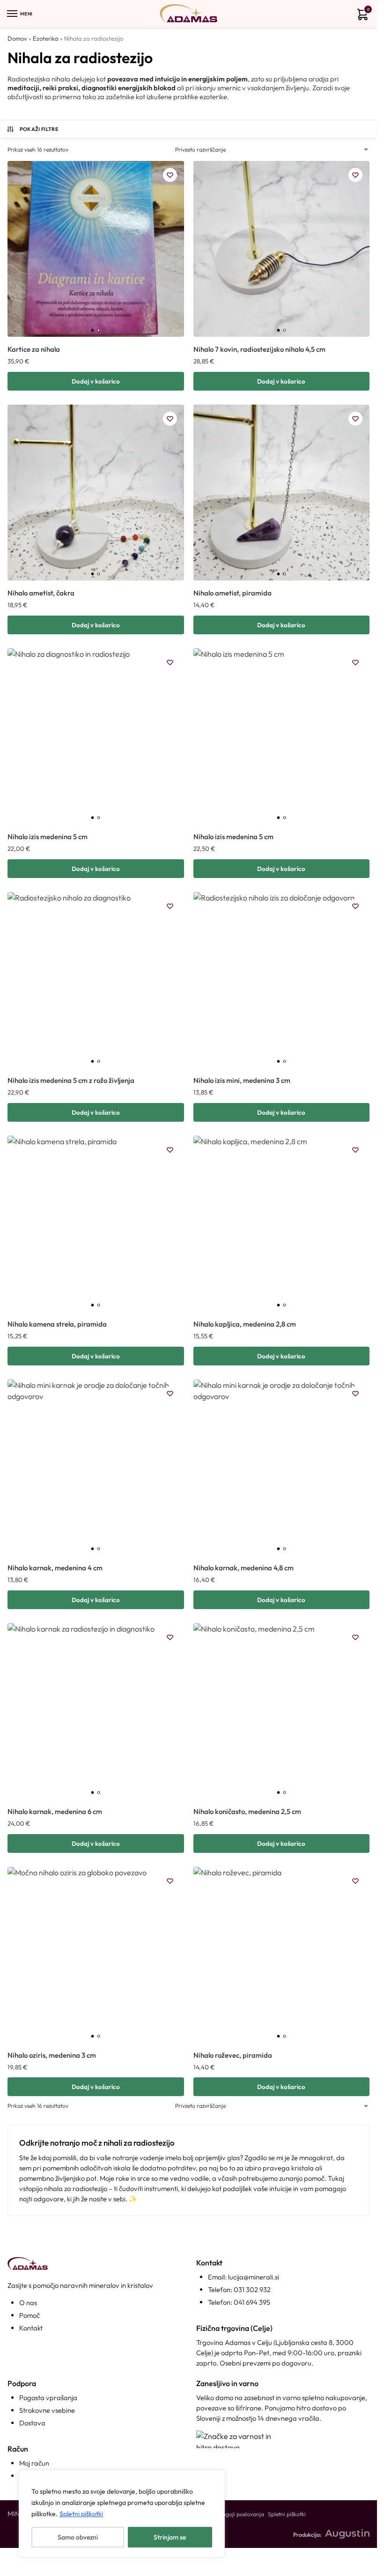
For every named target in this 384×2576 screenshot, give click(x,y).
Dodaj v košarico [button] (96, 381)
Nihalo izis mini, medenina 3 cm (242, 1080)
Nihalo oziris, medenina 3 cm (52, 2055)
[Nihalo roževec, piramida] (282, 1955)
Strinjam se (170, 2537)
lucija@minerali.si (254, 2277)
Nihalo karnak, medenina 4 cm (55, 1568)
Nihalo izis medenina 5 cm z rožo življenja (71, 1080)
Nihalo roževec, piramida (233, 2055)
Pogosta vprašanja (48, 2398)
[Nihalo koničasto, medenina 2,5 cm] (282, 1711)
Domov (17, 38)
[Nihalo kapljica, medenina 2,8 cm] (282, 1224)
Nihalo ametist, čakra (41, 593)
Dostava (32, 2423)
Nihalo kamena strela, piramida (57, 1324)
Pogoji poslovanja (242, 2514)
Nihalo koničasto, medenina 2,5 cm (247, 1811)
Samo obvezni (78, 2537)
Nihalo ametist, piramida (233, 593)
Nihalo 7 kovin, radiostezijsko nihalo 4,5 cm (259, 349)
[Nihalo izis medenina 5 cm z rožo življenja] (96, 980)
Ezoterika (46, 38)
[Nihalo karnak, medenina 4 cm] (96, 1468)
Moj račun (34, 2463)
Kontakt (31, 2328)
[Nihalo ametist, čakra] (96, 493)
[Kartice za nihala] (96, 249)
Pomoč (30, 2315)
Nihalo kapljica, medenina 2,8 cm (245, 1324)
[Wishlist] (170, 175)
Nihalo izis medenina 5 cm (48, 837)
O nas (28, 2303)
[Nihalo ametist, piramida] (282, 493)
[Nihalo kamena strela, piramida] (96, 1224)
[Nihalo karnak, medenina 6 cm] (96, 1711)
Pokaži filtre (39, 129)
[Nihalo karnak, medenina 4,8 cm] (282, 1468)
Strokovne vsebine (47, 2410)
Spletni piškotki (81, 2514)
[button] (361, 16)
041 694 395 (252, 2302)
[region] (122, 2514)
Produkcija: (307, 2535)
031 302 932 (252, 2289)
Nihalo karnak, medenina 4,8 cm (244, 1568)
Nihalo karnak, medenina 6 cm (55, 1811)
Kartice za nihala (34, 349)
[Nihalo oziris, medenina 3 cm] (96, 1955)
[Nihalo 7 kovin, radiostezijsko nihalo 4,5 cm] (282, 249)
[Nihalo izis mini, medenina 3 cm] (282, 980)
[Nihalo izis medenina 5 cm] (96, 737)
